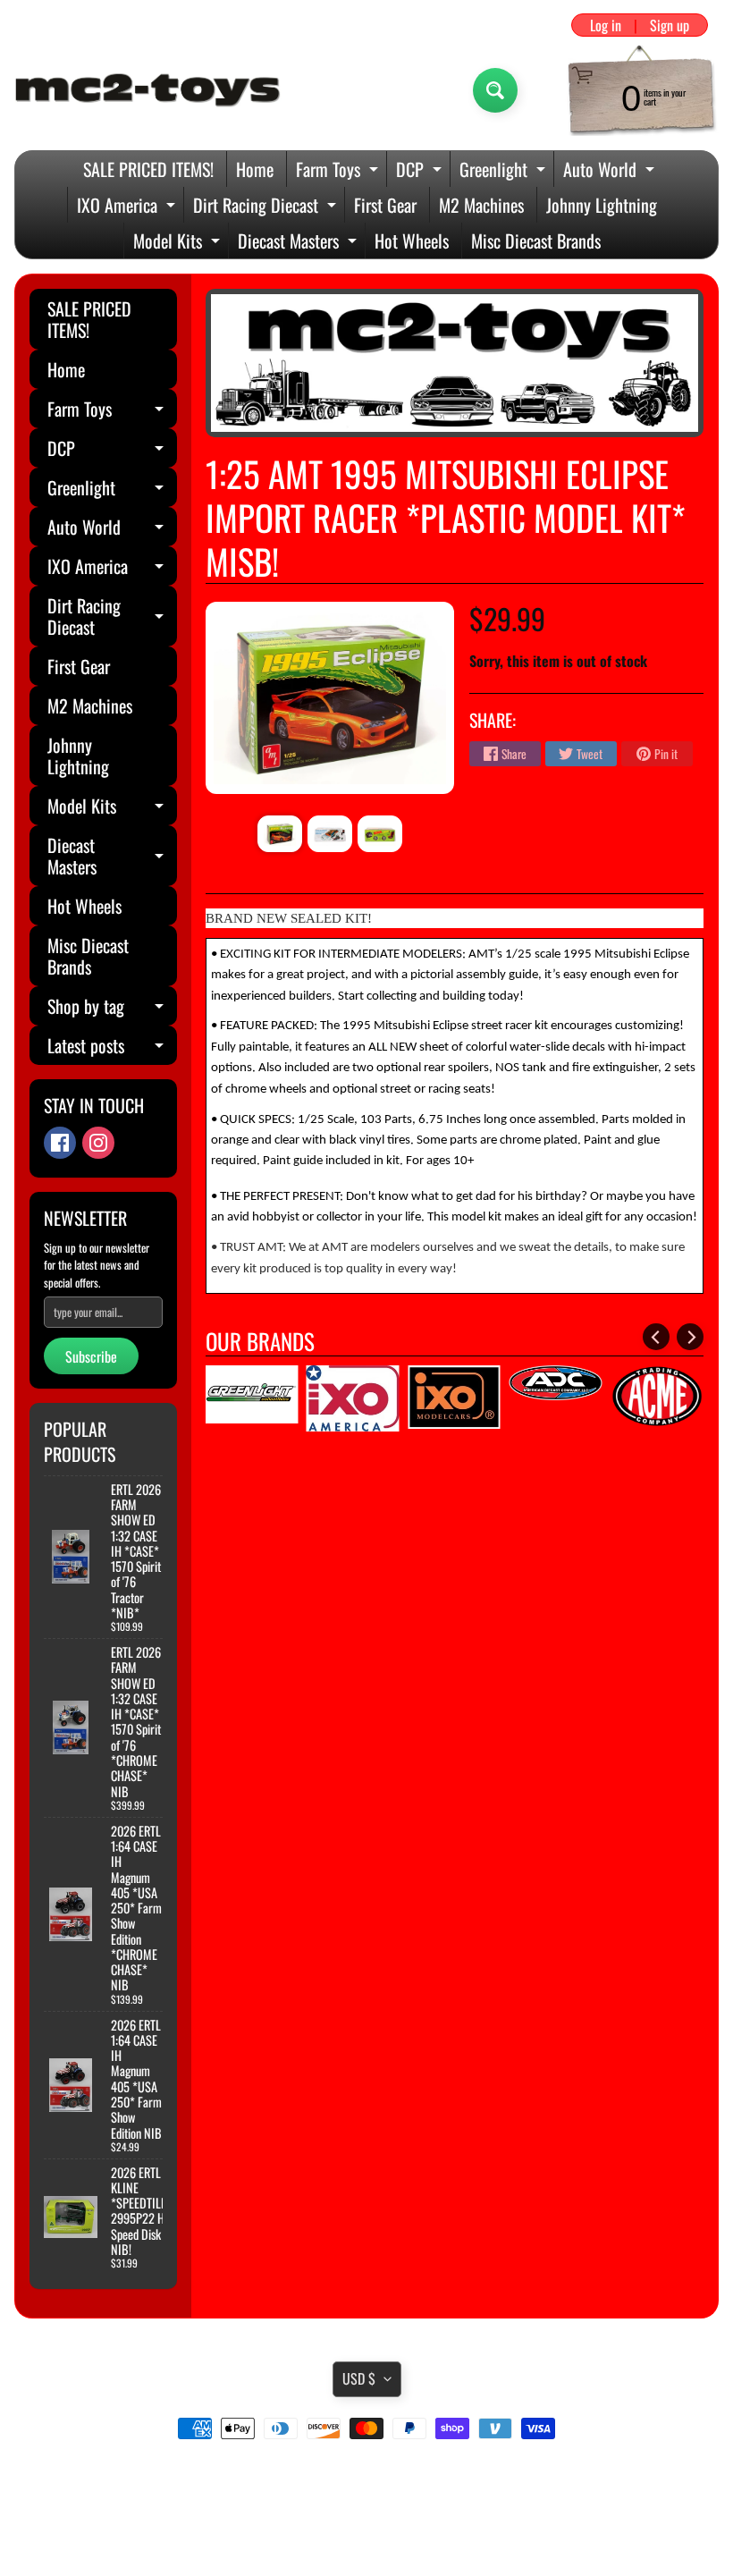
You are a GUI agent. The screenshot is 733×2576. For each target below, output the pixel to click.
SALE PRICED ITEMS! (148, 169)
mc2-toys (363, 2525)
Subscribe (91, 1356)
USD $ (359, 2378)
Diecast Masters (299, 243)
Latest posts (112, 1048)
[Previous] (656, 1337)
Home (255, 169)
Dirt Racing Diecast (267, 207)
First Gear (385, 205)
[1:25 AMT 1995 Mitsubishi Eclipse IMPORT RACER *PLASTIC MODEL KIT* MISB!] (280, 834)
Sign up (670, 25)
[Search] (495, 90)
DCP (421, 171)
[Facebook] (60, 1143)
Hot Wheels (412, 241)
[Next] (690, 1337)
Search (367, 2479)
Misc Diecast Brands (536, 241)
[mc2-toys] (148, 90)
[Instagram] (98, 1143)
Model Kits (179, 243)
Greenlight (505, 171)
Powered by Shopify (367, 2540)
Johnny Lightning (602, 205)
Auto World (611, 171)
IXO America (128, 207)
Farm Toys (339, 171)
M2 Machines (481, 205)
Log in (606, 25)
